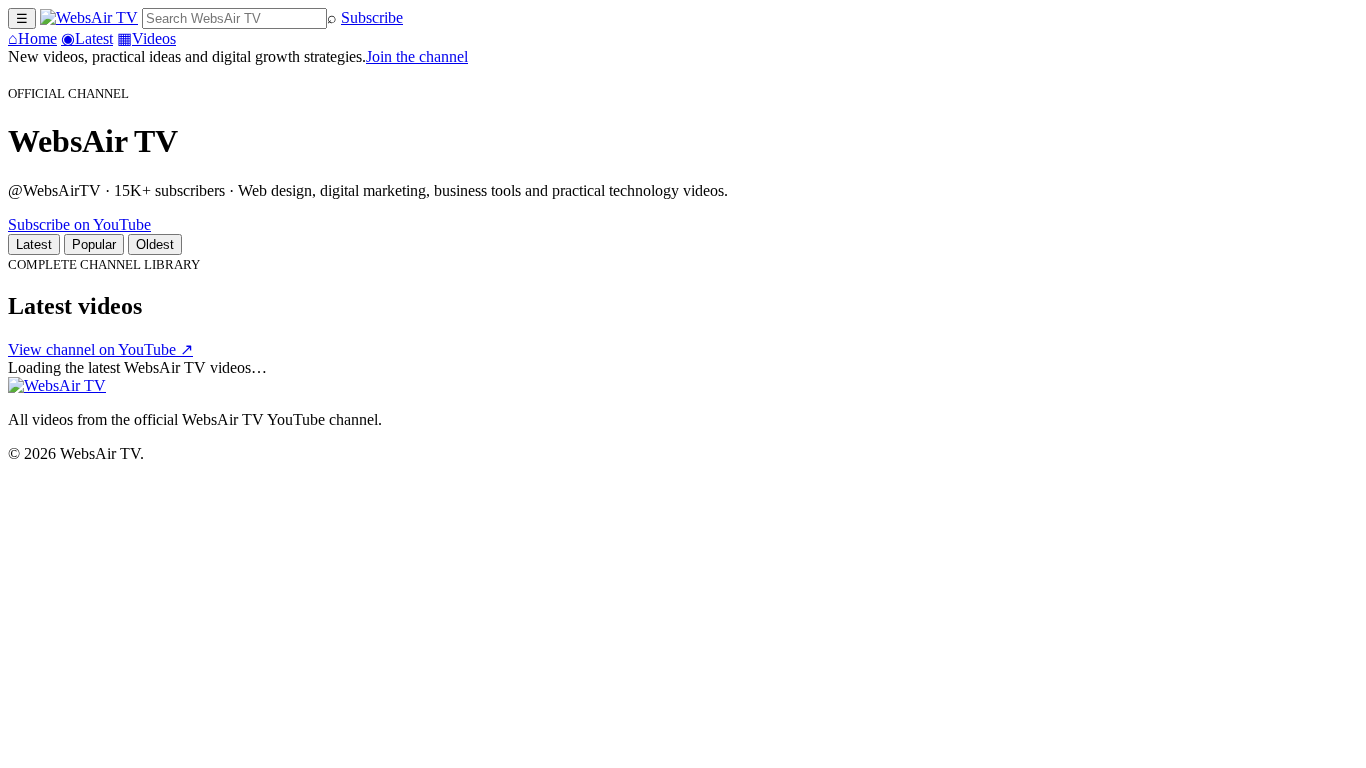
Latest (87, 38)
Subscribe (372, 17)
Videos (146, 38)
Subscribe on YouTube (79, 224)
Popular (94, 244)
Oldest (155, 244)
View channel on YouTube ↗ (100, 349)
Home (32, 38)
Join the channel (417, 56)
